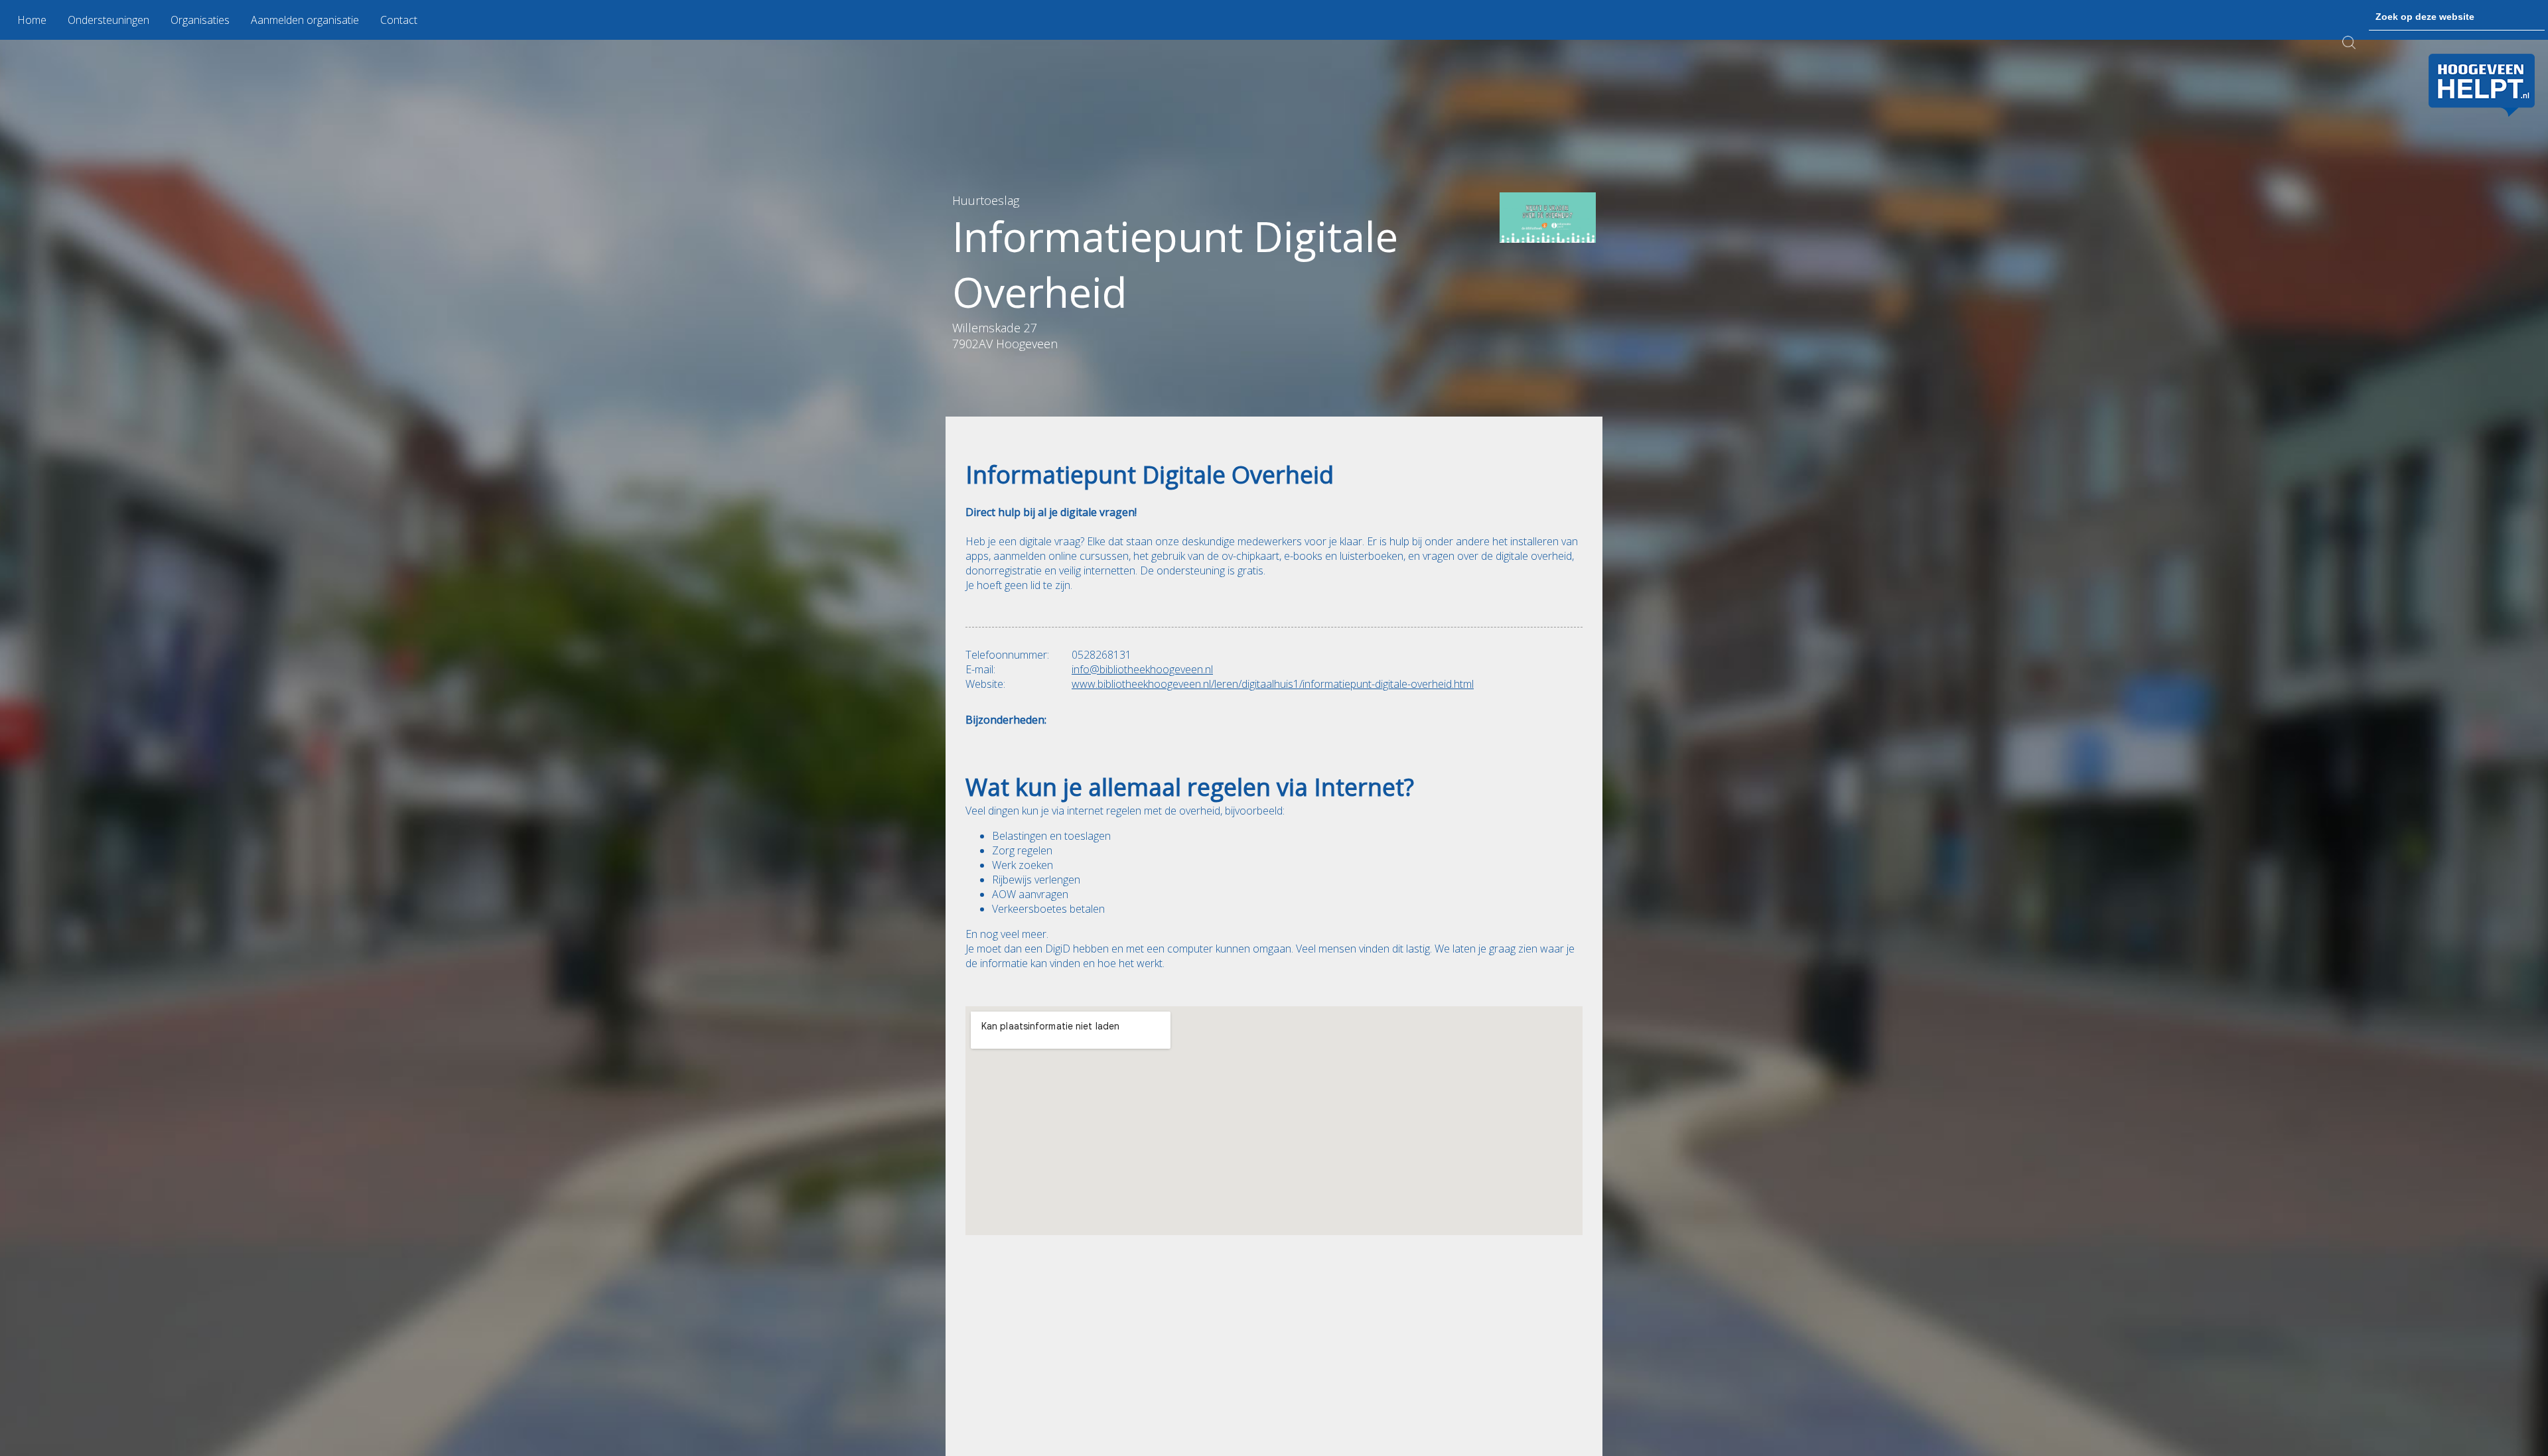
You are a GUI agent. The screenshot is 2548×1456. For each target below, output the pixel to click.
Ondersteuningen (108, 20)
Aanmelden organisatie (305, 20)
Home (32, 20)
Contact (399, 20)
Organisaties (200, 20)
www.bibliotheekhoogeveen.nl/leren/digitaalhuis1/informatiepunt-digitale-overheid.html (1273, 684)
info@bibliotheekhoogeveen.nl (1142, 669)
